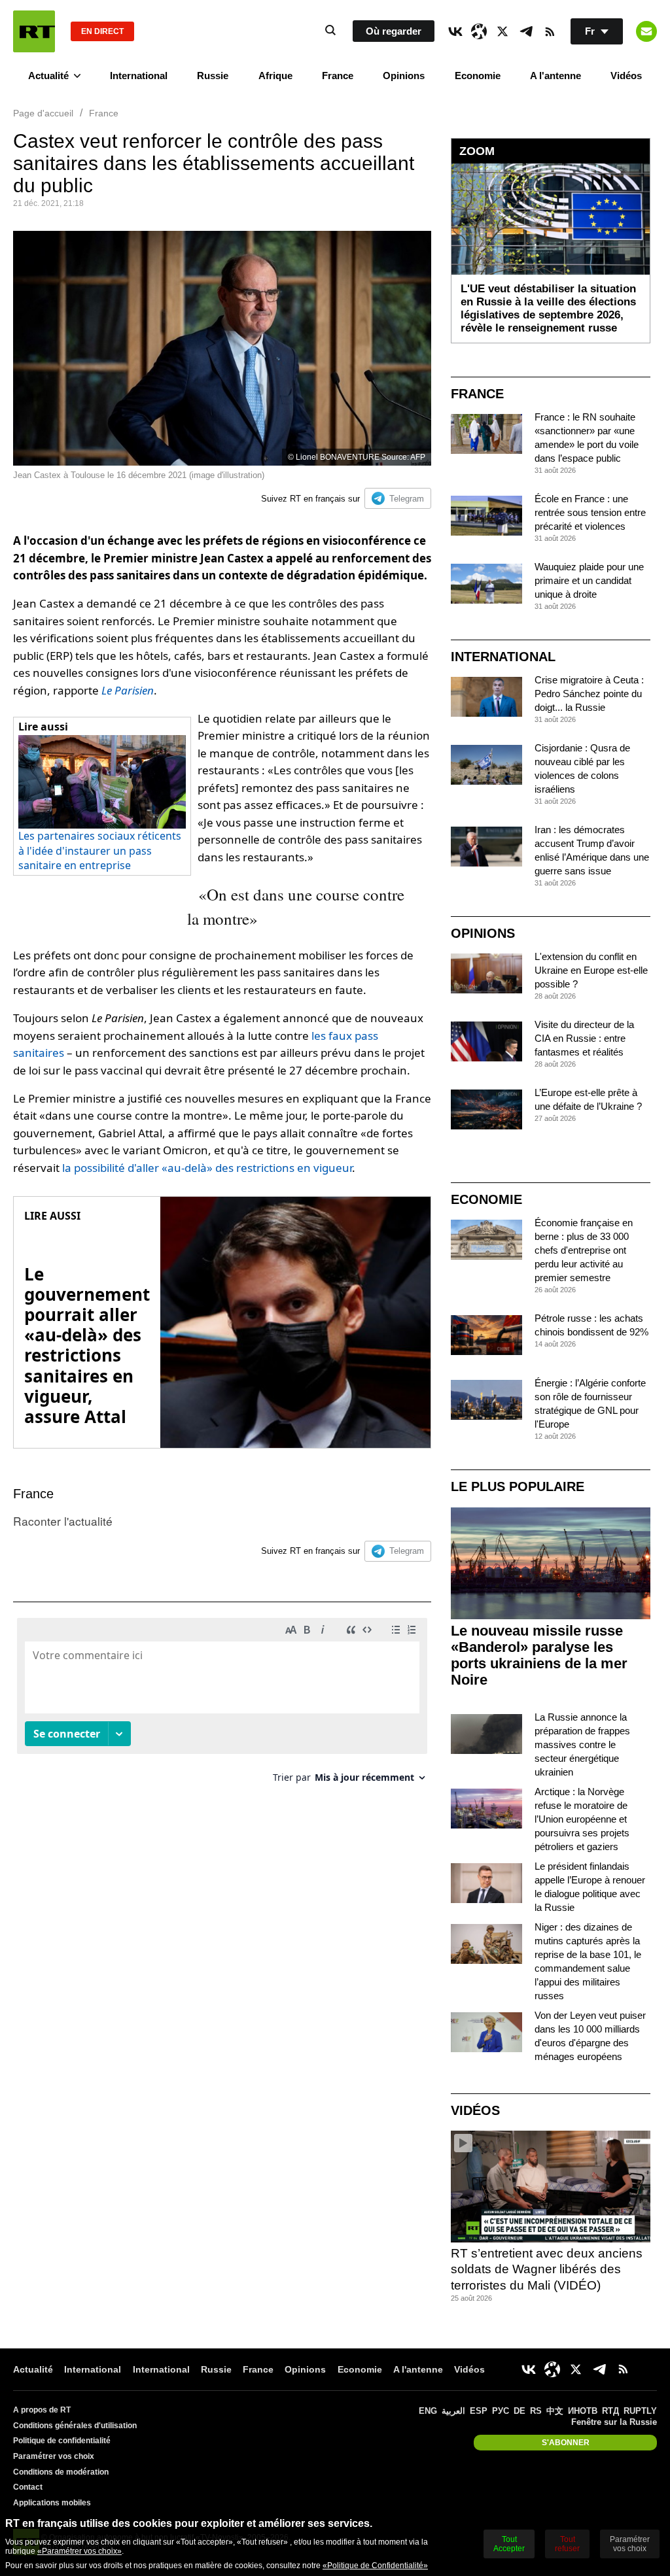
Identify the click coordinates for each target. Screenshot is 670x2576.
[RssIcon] (550, 31)
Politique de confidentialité (62, 2441)
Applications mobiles (52, 2503)
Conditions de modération (61, 2472)
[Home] (34, 31)
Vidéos (626, 76)
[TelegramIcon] (526, 31)
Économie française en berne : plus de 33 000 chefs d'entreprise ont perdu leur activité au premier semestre (584, 1250)
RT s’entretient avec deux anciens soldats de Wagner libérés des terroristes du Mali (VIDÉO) (547, 2269)
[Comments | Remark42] (222, 1705)
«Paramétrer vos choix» (79, 2551)
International (139, 76)
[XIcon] (502, 31)
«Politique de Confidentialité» (375, 2566)
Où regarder (394, 31)
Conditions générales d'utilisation (75, 2426)
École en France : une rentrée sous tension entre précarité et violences (590, 512)
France (338, 76)
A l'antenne (555, 76)
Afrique (275, 76)
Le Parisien (128, 690)
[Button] (646, 31)
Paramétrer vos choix (54, 2456)
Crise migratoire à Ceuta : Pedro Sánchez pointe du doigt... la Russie (589, 694)
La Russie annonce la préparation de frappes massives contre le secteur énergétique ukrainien (582, 1744)
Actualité (48, 76)
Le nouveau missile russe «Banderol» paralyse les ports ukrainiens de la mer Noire (539, 1655)
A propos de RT (42, 2410)
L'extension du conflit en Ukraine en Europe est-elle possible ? (591, 970)
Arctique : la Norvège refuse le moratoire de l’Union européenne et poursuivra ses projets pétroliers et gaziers (582, 1819)
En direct (102, 31)
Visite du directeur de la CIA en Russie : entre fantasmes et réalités (584, 1038)
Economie (478, 76)
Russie (213, 76)
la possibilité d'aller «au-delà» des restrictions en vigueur (207, 1168)
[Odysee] (479, 31)
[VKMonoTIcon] (455, 31)
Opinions (404, 76)
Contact (28, 2487)
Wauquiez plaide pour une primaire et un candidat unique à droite (589, 580)
